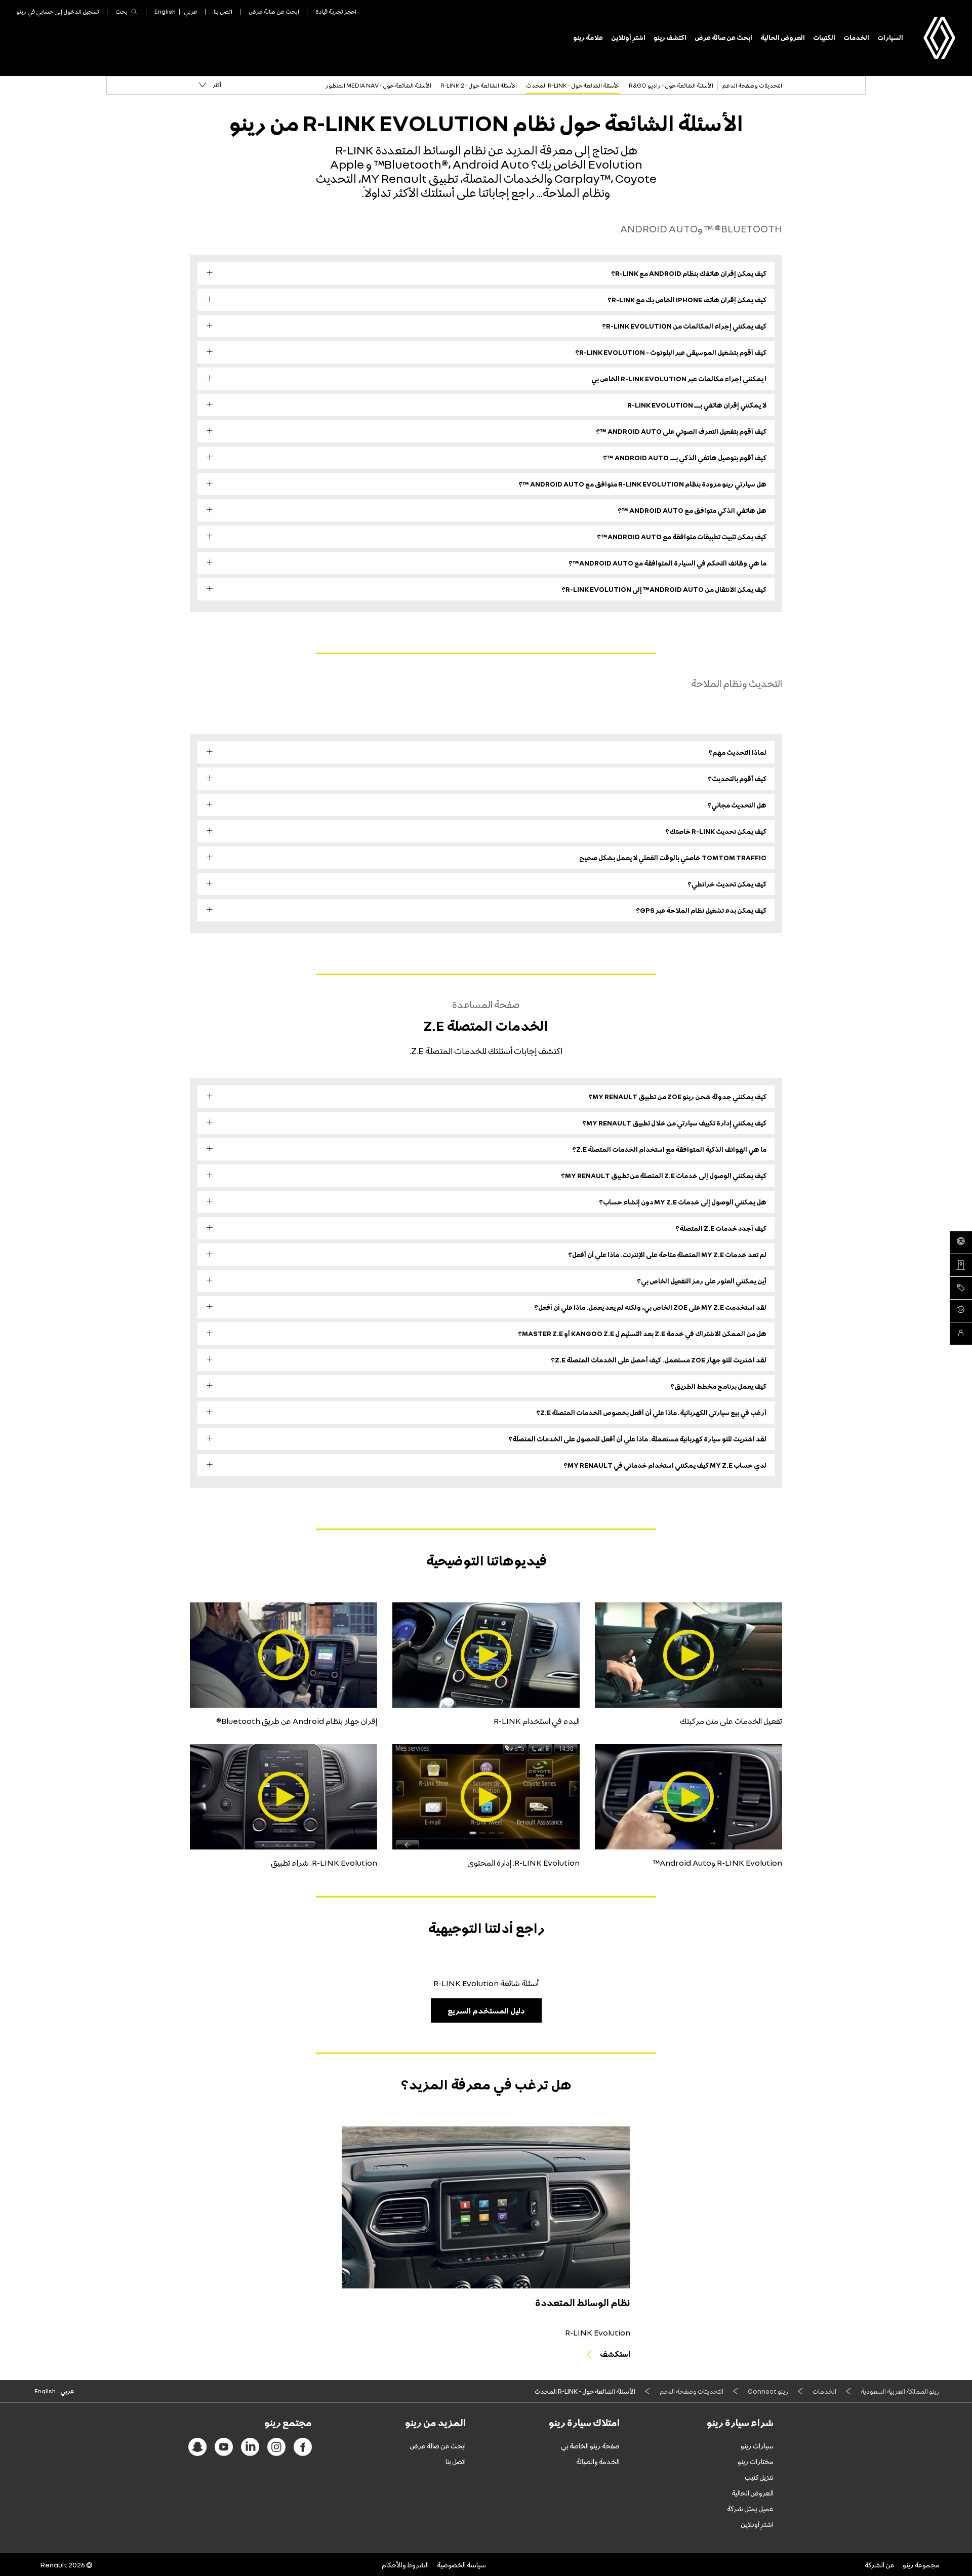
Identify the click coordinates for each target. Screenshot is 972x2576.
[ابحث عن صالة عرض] (961, 1265)
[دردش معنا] (961, 1334)
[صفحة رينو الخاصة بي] (961, 1311)
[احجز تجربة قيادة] (961, 1242)
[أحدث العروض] (961, 1288)
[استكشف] (486, 2207)
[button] (210, 85)
